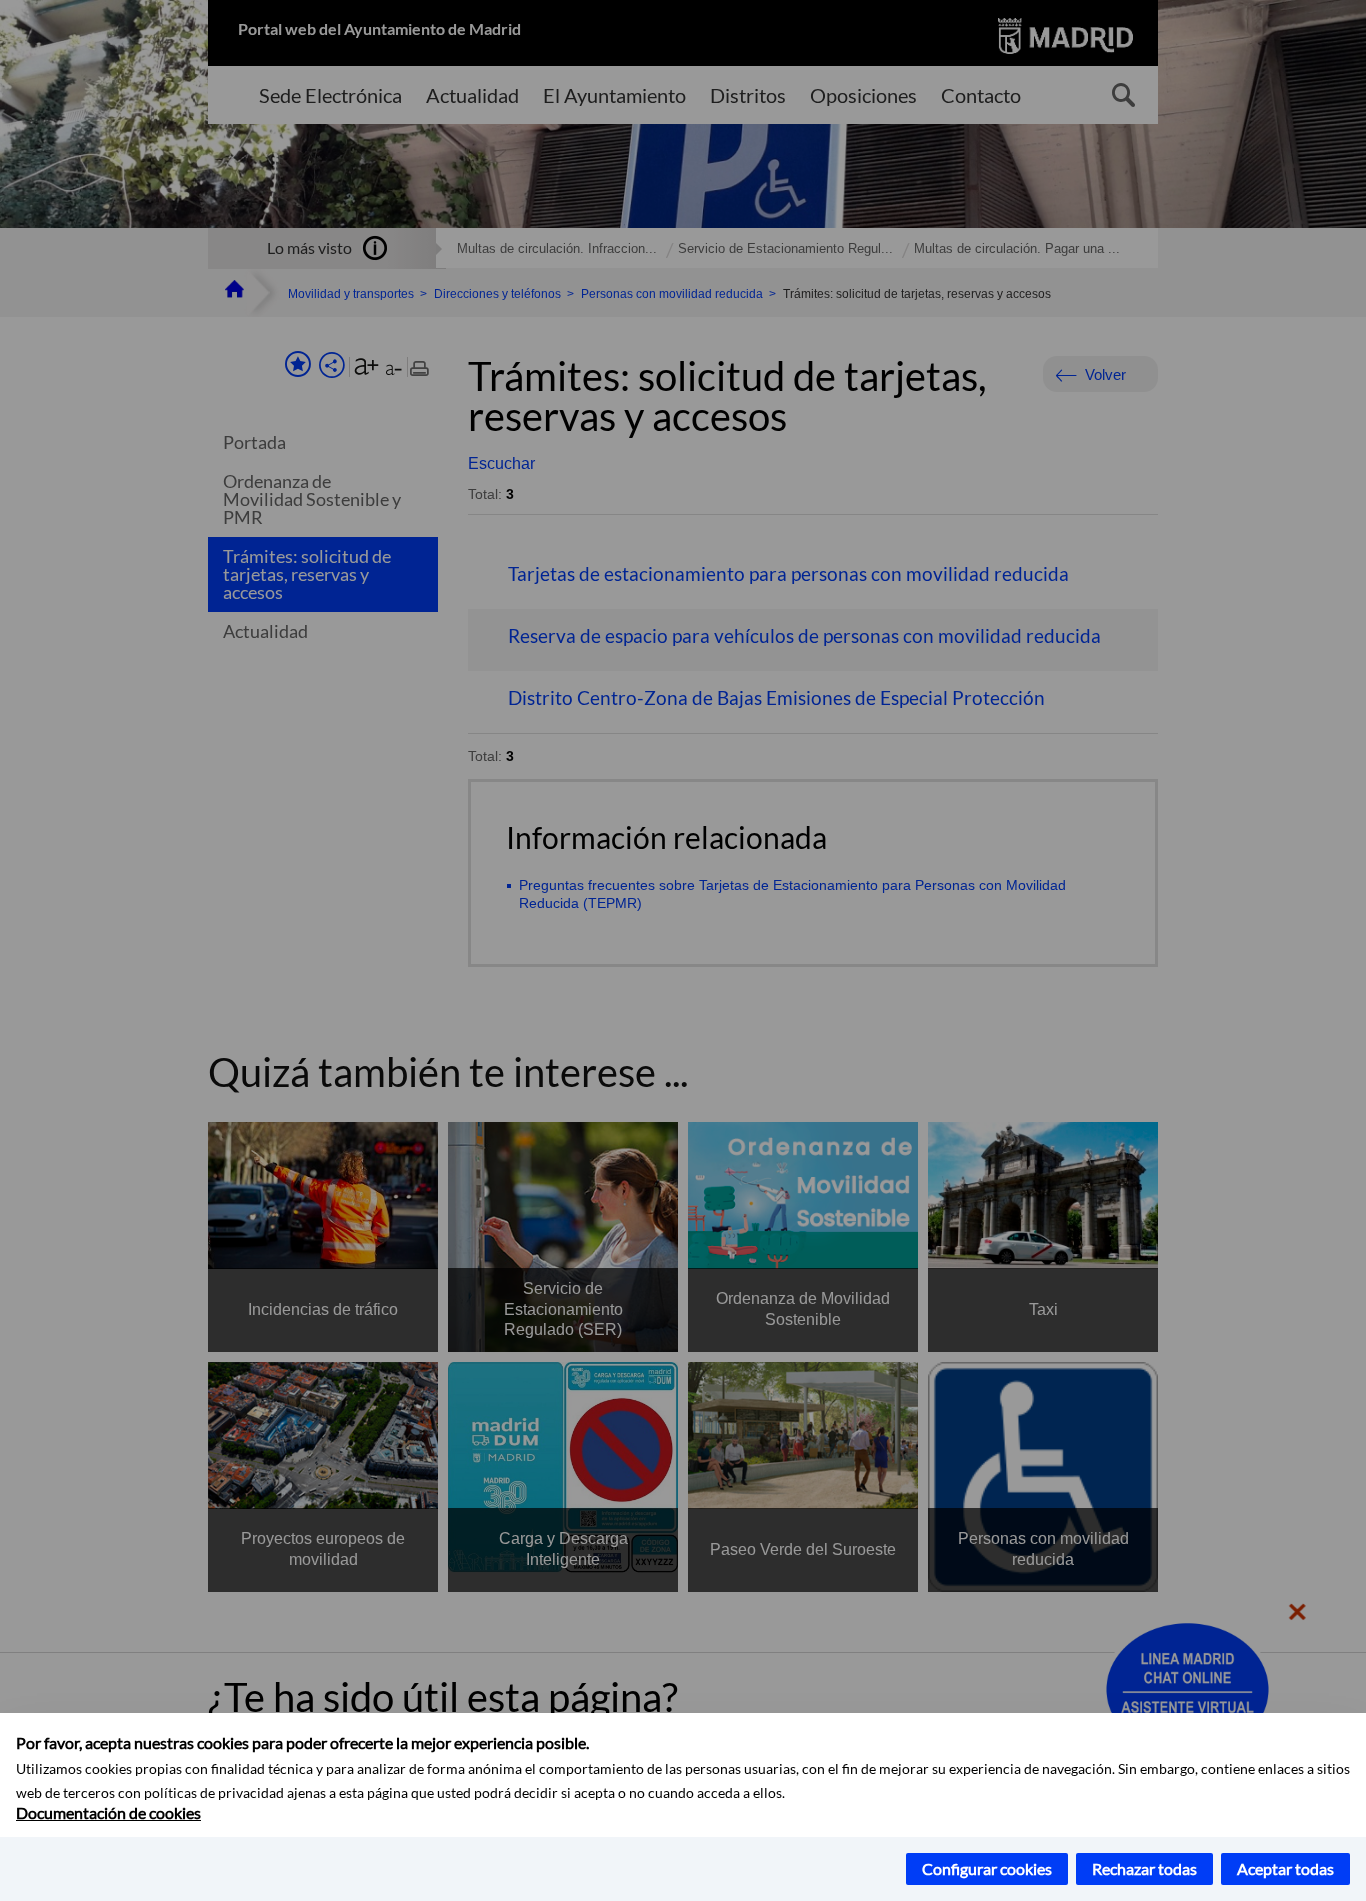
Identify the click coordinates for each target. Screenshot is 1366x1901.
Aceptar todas (1285, 1868)
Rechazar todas (1144, 1868)
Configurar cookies (987, 1868)
